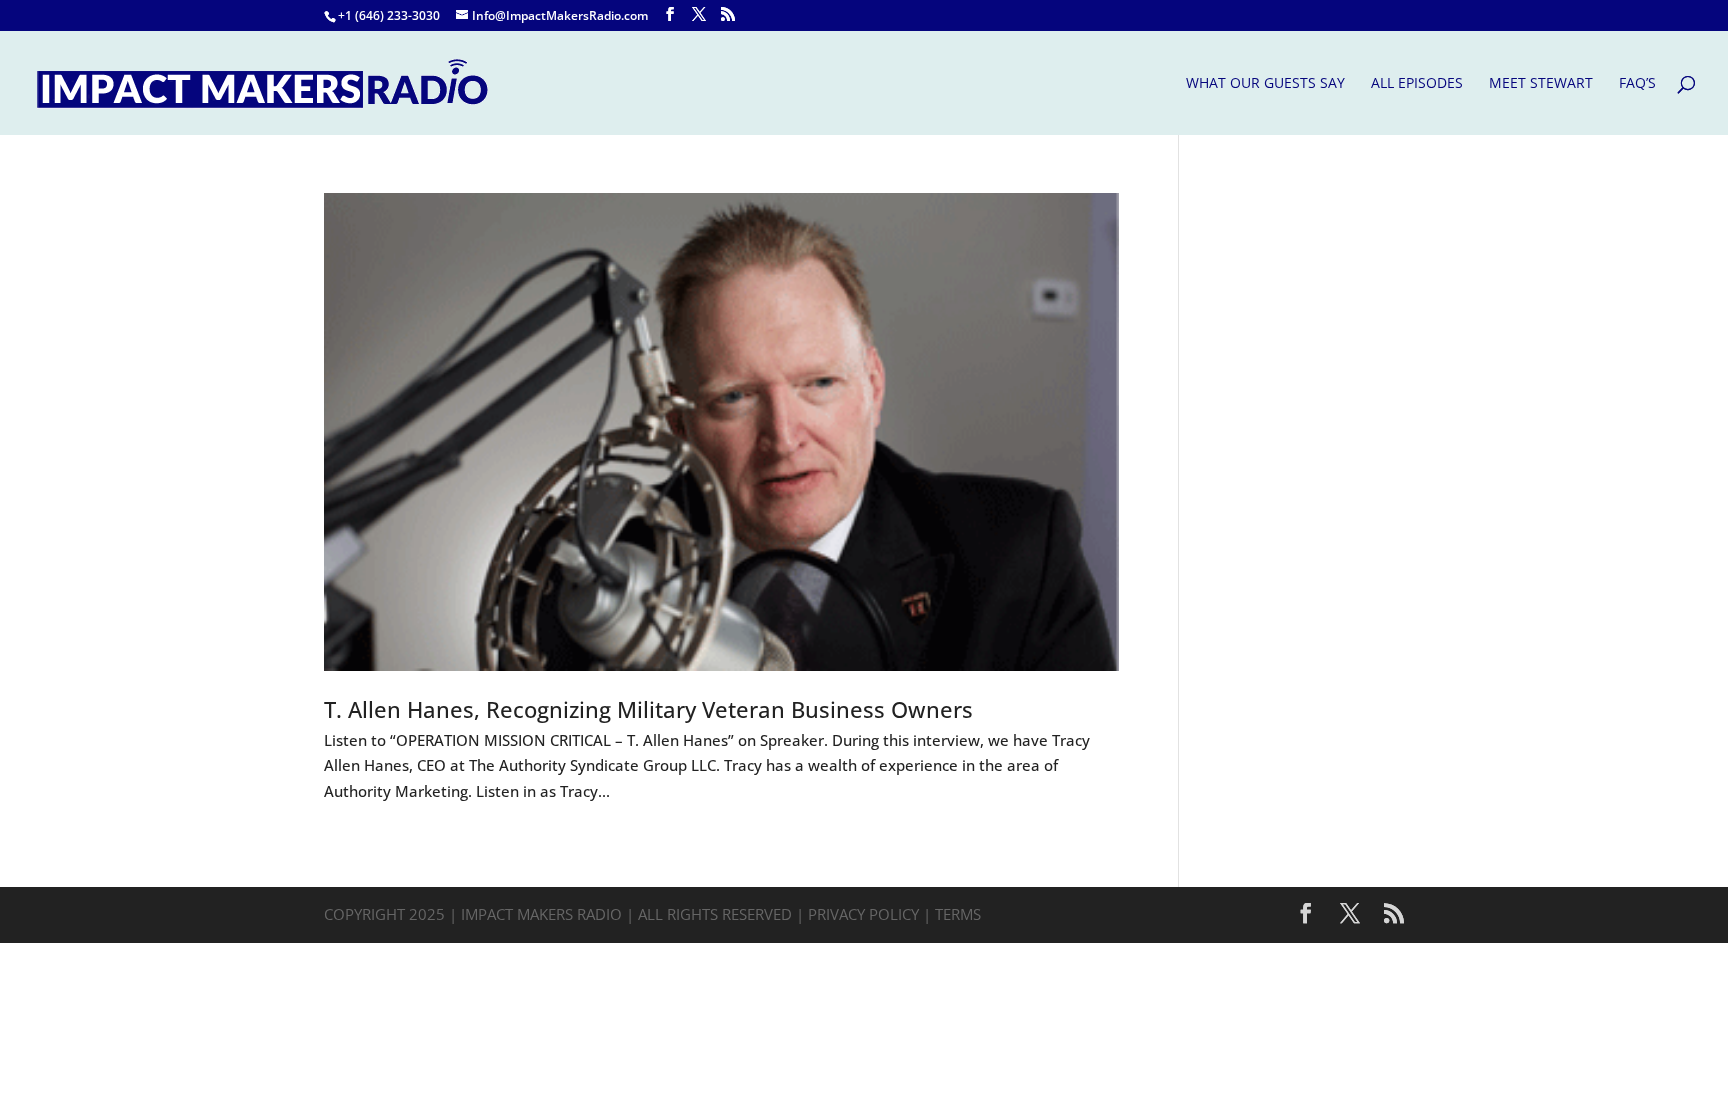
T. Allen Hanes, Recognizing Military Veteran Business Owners (648, 709)
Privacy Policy (863, 914)
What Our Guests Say (1265, 84)
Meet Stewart (1541, 84)
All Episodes (1417, 84)
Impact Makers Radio (541, 914)
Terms (958, 914)
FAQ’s (1637, 84)
